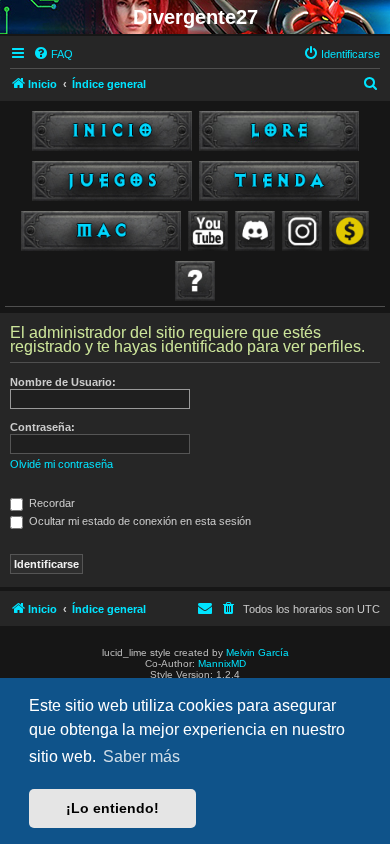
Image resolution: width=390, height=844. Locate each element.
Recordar (50, 503)
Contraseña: (42, 427)
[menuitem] (53, 54)
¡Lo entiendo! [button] (112, 808)
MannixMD (222, 663)
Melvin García (257, 652)
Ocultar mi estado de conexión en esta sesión (138, 521)
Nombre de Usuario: (63, 382)
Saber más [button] (141, 756)
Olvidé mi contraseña (61, 464)
